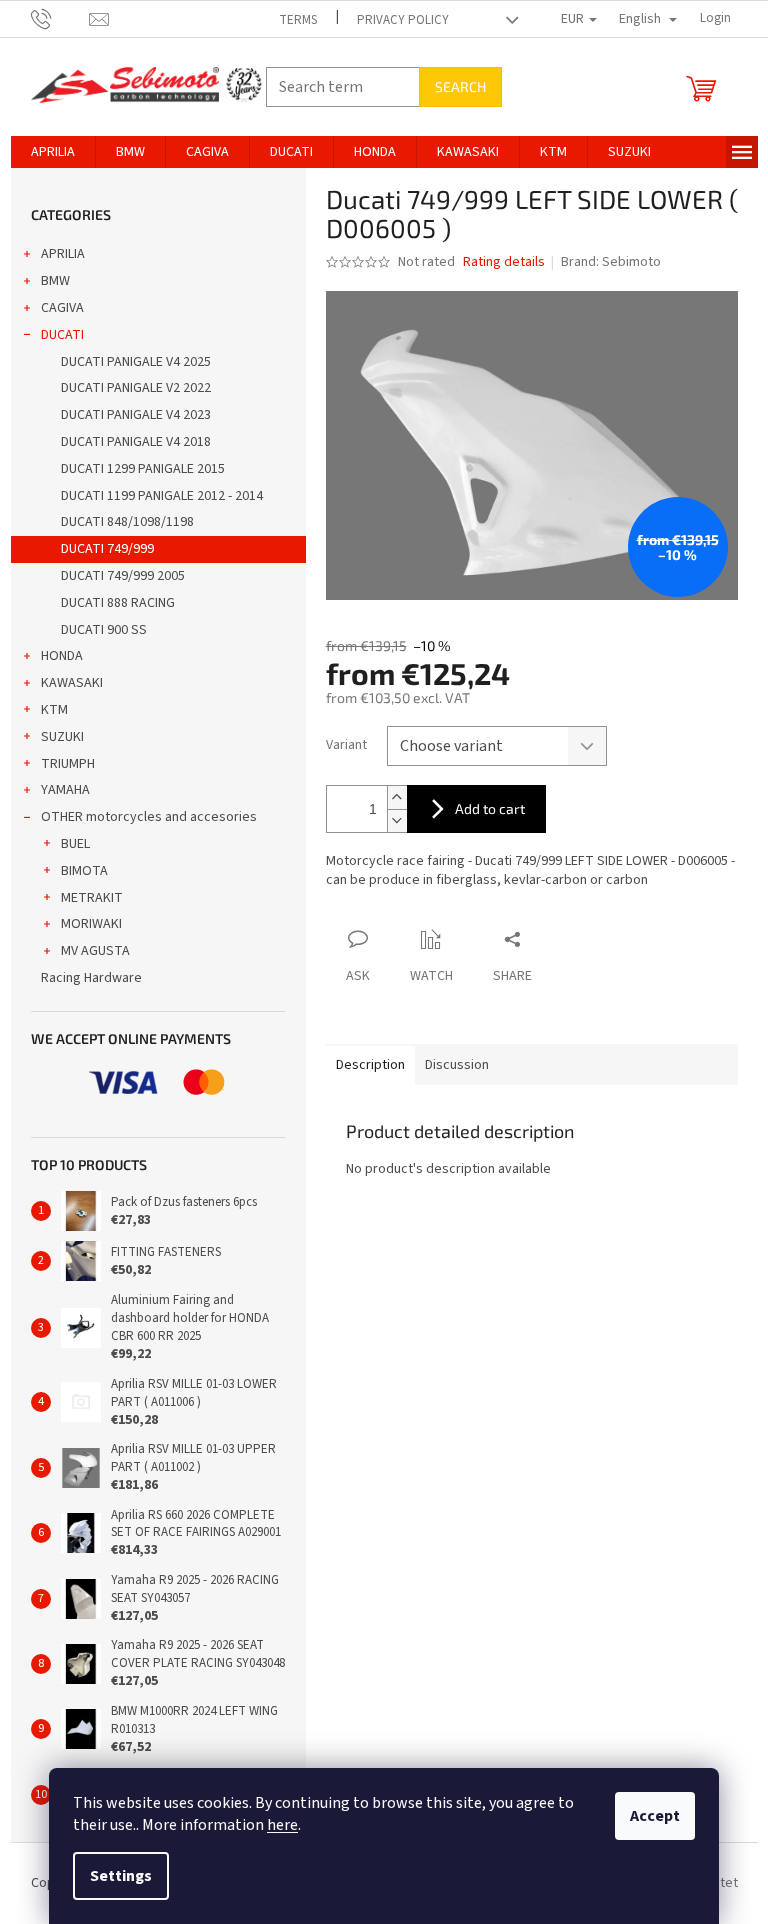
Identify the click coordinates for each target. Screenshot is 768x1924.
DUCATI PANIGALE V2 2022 (136, 388)
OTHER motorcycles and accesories (149, 817)
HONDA (62, 656)
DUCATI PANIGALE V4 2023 (136, 415)
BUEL (75, 844)
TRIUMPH (68, 764)
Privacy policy (403, 20)
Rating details (504, 262)
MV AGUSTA (95, 951)
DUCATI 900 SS (104, 630)
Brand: (611, 262)
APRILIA (63, 254)
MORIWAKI (91, 924)
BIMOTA (84, 871)
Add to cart (490, 808)
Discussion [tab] (457, 1065)
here (282, 1825)
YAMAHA (65, 790)
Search (460, 86)
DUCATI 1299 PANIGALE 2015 (143, 469)
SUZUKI (62, 737)
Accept (655, 1816)
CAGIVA (62, 308)
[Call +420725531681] (60, 18)
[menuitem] (53, 152)
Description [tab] (370, 1065)
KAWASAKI (72, 683)
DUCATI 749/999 (107, 549)
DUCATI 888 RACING (118, 603)
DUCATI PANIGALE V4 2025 (136, 362)
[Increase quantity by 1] (397, 797)
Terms (298, 20)
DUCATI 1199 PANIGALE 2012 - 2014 (162, 496)
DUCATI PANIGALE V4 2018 (136, 442)
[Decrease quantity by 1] (397, 820)
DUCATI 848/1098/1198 (127, 522)
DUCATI (62, 335)
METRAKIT (92, 898)
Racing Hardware (91, 978)
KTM (54, 710)
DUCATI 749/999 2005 (123, 576)
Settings (121, 1876)
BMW (55, 281)
